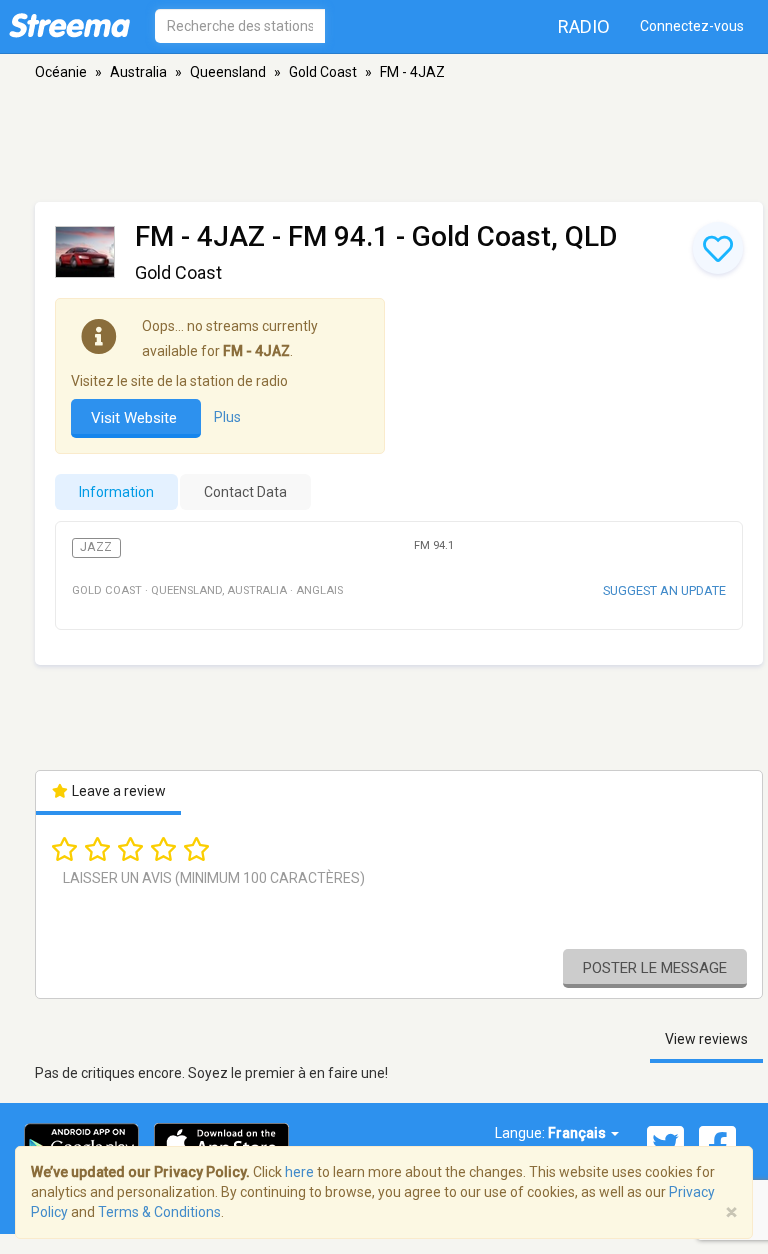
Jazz (96, 547)
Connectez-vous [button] (692, 26)
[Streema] (69, 25)
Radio (584, 26)
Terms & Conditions (159, 1212)
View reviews (706, 1039)
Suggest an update (664, 590)
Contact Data (245, 492)
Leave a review (117, 791)
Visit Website (136, 418)
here (299, 1172)
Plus (227, 417)
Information (116, 492)
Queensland (228, 72)
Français (578, 1133)
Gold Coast (323, 72)
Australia (138, 72)
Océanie (61, 72)
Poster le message (655, 968)
